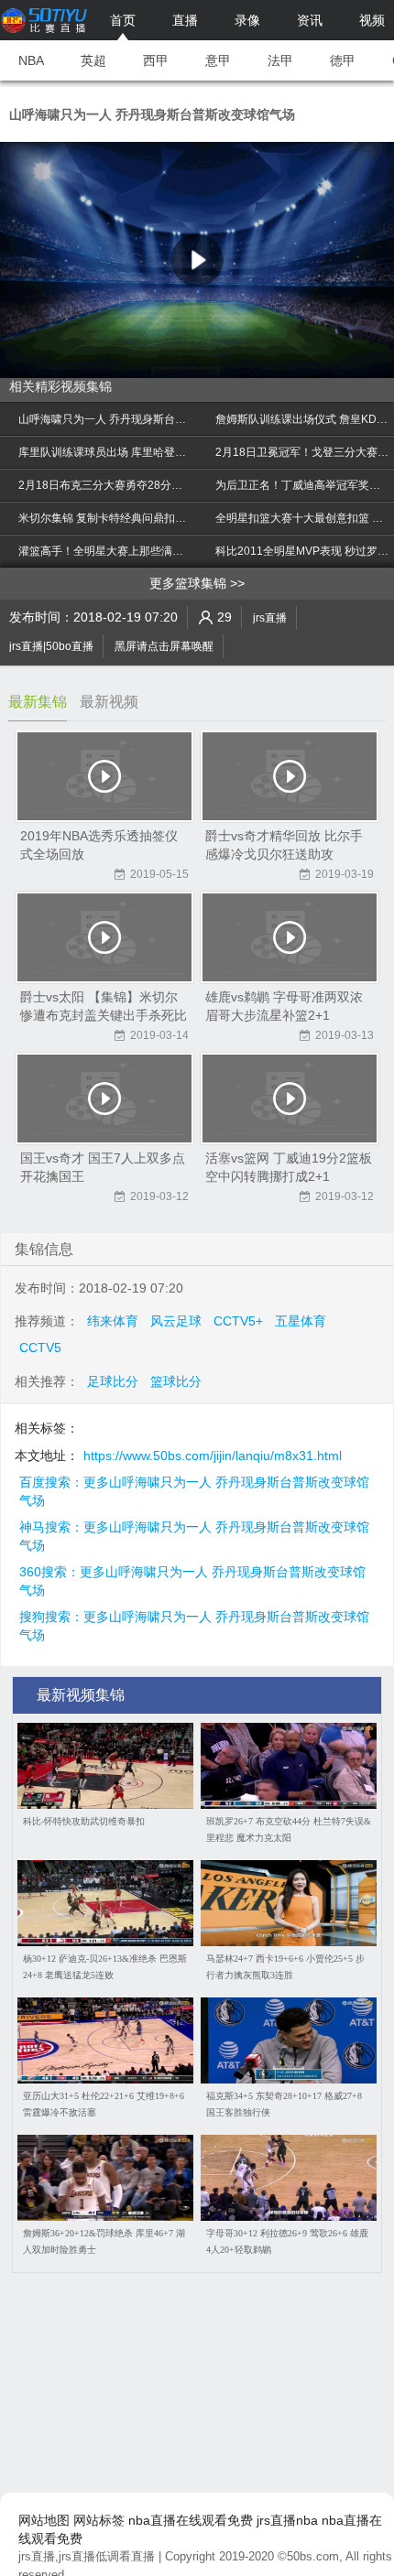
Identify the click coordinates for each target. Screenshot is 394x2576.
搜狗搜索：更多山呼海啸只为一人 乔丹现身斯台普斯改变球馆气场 (194, 1618)
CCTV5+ (238, 1321)
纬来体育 (113, 1321)
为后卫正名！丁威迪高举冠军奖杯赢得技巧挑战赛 (302, 485)
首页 (123, 20)
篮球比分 (176, 1381)
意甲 (218, 60)
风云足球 (176, 1321)
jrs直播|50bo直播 (51, 646)
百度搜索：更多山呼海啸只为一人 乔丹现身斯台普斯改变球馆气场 (194, 1483)
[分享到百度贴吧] (376, 642)
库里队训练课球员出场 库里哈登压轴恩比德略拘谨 (105, 452)
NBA (31, 60)
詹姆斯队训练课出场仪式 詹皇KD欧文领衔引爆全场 (302, 419)
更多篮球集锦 (188, 583)
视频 (372, 20)
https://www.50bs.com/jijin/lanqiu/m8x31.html (213, 1456)
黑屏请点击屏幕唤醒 (164, 646)
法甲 (280, 60)
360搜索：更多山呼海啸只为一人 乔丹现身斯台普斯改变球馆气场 (192, 1573)
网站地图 (44, 2520)
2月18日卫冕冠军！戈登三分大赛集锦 (302, 452)
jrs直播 (270, 618)
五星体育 (301, 1321)
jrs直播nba (287, 2520)
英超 (93, 60)
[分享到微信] (339, 642)
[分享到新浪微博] (302, 642)
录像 (247, 20)
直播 (185, 20)
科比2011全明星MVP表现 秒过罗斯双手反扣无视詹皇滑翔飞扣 (302, 551)
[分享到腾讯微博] (321, 642)
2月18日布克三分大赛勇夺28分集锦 (105, 485)
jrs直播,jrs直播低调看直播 (87, 2556)
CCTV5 (40, 1348)
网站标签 (99, 2520)
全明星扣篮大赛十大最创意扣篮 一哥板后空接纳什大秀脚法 (302, 518)
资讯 (310, 20)
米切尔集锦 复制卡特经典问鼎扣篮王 (105, 518)
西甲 (156, 60)
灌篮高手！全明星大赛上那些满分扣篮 (105, 551)
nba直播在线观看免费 (191, 2520)
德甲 (343, 60)
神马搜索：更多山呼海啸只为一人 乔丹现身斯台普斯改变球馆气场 (194, 1528)
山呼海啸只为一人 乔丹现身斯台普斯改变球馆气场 (105, 419)
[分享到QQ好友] (357, 642)
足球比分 (113, 1381)
